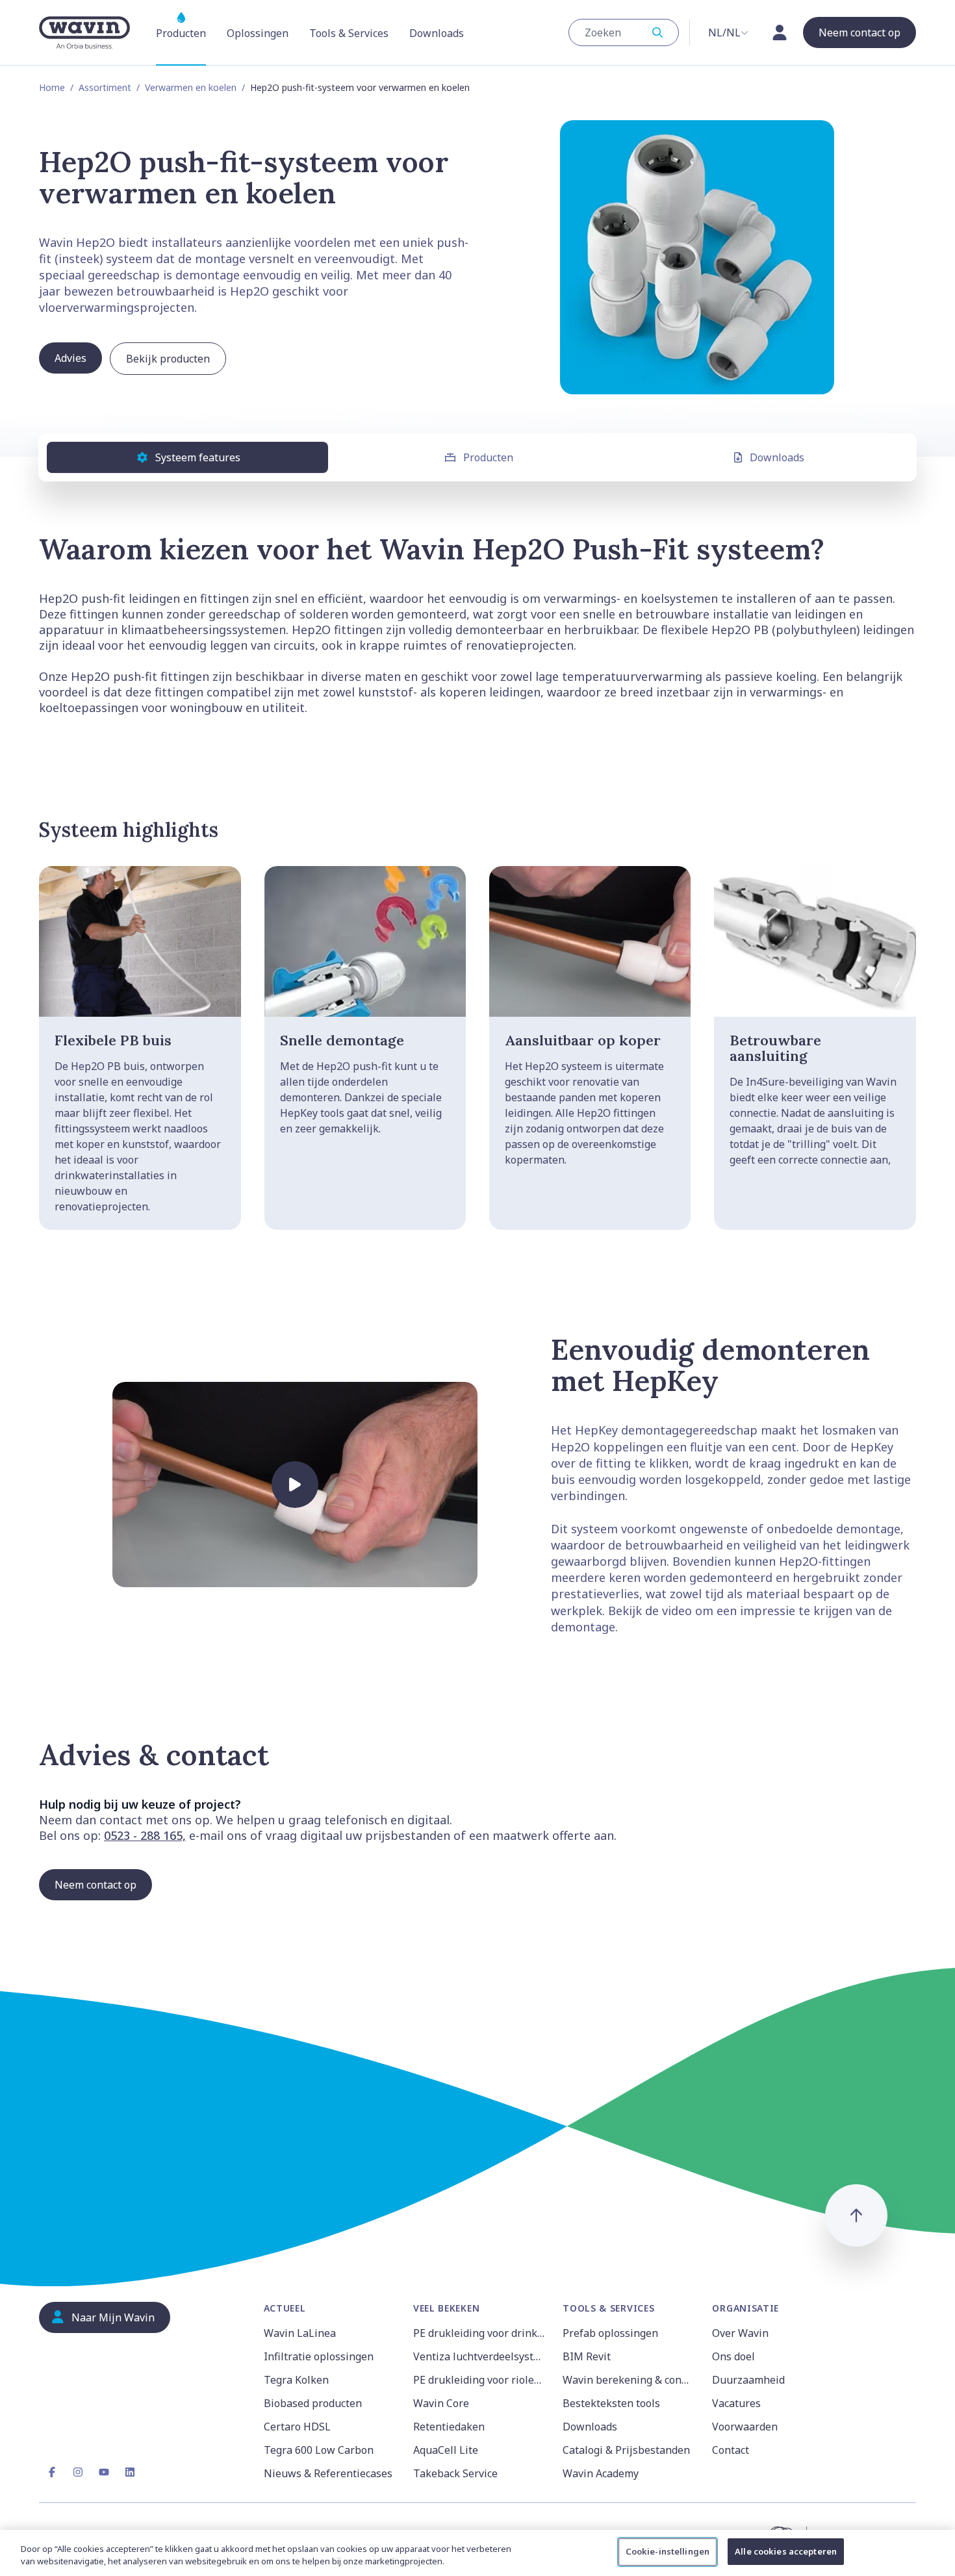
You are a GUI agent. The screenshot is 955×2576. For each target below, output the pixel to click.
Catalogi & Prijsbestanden (626, 2450)
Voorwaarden (745, 2427)
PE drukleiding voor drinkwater (480, 2333)
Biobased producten (313, 2403)
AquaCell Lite (446, 2450)
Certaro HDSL (297, 2427)
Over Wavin (740, 2333)
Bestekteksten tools (611, 2403)
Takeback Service (455, 2473)
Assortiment (105, 87)
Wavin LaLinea (300, 2333)
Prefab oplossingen (610, 2333)
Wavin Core (441, 2403)
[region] (478, 2553)
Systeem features (198, 457)
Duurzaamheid (748, 2380)
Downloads (777, 457)
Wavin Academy (601, 2473)
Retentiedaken (449, 2427)
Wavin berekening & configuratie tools (630, 2380)
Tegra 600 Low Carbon (319, 2450)
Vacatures (736, 2403)
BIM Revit (587, 2356)
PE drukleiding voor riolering (480, 2380)
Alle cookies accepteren (786, 2551)
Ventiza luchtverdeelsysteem (480, 2356)
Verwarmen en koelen (191, 87)
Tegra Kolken (296, 2380)
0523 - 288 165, (145, 1835)
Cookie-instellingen (668, 2551)
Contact (731, 2450)
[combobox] (624, 32)
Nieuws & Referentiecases (328, 2473)
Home (52, 87)
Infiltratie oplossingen (319, 2356)
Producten (488, 457)
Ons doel (733, 2356)
